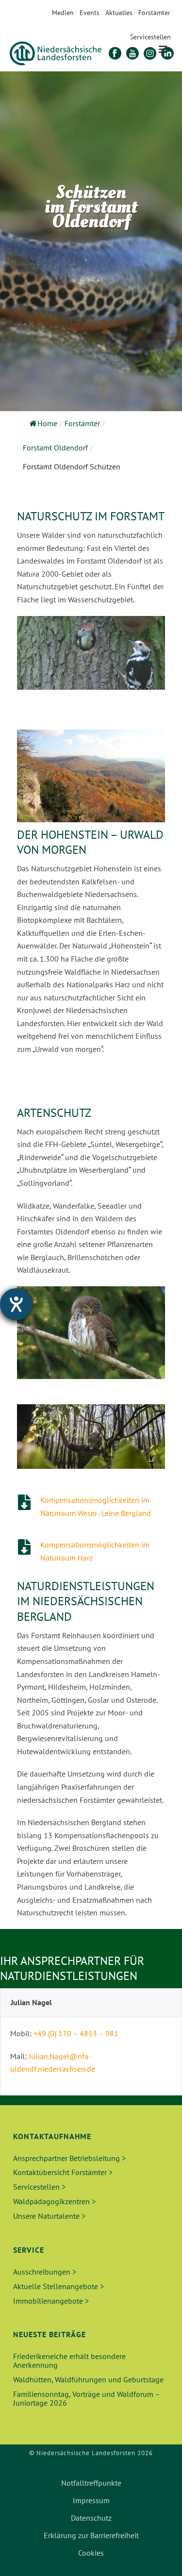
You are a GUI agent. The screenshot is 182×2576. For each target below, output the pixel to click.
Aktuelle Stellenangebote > (58, 2286)
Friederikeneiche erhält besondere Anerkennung (69, 2360)
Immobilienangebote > (51, 2301)
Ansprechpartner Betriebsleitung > (69, 2158)
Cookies (91, 2553)
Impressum (91, 2500)
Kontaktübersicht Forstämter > (63, 2172)
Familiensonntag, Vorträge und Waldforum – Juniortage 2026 (86, 2398)
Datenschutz (91, 2518)
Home (47, 423)
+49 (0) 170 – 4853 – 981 (76, 2033)
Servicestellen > (39, 2187)
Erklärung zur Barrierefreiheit (91, 2535)
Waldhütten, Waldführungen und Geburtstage (88, 2379)
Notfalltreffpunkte (91, 2483)
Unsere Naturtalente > (49, 2216)
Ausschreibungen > (45, 2272)
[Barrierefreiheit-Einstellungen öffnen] (16, 1304)
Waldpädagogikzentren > (54, 2201)
